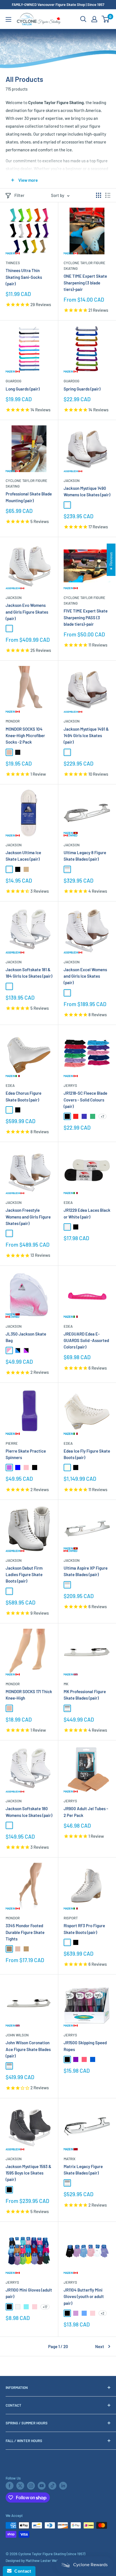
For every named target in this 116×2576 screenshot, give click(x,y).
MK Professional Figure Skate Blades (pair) (85, 1695)
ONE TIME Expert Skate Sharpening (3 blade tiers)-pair (85, 283)
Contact (21, 2571)
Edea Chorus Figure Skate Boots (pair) (24, 1096)
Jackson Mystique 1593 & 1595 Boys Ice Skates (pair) (28, 2173)
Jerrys (70, 1085)
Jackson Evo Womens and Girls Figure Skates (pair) (27, 612)
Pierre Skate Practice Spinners (26, 1454)
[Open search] (83, 19)
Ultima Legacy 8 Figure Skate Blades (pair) (85, 856)
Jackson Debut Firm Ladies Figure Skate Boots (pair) (24, 1575)
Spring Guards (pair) (82, 389)
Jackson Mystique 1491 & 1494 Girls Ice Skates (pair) (86, 736)
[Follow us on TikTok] (52, 2486)
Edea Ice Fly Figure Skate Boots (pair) (87, 1454)
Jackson (72, 481)
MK (66, 1684)
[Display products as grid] (99, 195)
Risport (71, 1918)
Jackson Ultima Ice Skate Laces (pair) (23, 856)
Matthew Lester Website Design (51, 2561)
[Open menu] (8, 19)
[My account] (94, 19)
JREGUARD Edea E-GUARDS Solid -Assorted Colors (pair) (86, 1340)
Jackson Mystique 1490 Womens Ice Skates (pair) (87, 491)
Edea (10, 1085)
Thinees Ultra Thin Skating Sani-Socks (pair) (24, 277)
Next (100, 2346)
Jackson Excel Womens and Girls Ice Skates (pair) (85, 976)
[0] (106, 19)
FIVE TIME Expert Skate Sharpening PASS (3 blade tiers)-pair (86, 617)
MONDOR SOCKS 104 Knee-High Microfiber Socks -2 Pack (25, 736)
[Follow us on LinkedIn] (63, 2486)
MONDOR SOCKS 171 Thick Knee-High (29, 1695)
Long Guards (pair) (23, 389)
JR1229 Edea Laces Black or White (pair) (87, 1213)
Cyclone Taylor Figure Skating (84, 266)
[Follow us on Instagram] (31, 2486)
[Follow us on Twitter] (20, 2486)
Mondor (13, 721)
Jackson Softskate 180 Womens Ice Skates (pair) (29, 1812)
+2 (103, 2313)
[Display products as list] (108, 195)
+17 (45, 2307)
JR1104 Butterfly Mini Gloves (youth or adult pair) (84, 2296)
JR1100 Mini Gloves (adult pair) (29, 2293)
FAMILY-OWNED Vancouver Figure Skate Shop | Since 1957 (58, 5)
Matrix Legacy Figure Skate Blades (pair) (83, 2170)
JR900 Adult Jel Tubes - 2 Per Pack (86, 1812)
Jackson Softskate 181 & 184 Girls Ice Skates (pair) (29, 973)
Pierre (12, 1443)
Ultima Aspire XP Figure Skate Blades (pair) (86, 1571)
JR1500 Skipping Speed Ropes (85, 2046)
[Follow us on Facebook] (10, 2486)
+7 (102, 1116)
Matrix (70, 2159)
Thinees (13, 263)
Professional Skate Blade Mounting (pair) (29, 497)
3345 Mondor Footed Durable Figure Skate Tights (25, 1932)
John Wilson (17, 2035)
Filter (19, 195)
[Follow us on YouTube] (42, 2486)
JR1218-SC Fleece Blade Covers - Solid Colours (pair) (85, 1100)
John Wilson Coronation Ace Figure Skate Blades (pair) (28, 2049)
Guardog (14, 381)
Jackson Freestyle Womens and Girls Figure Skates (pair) (28, 1217)
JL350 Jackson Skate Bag (26, 1337)
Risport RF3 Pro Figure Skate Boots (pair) (84, 1929)
